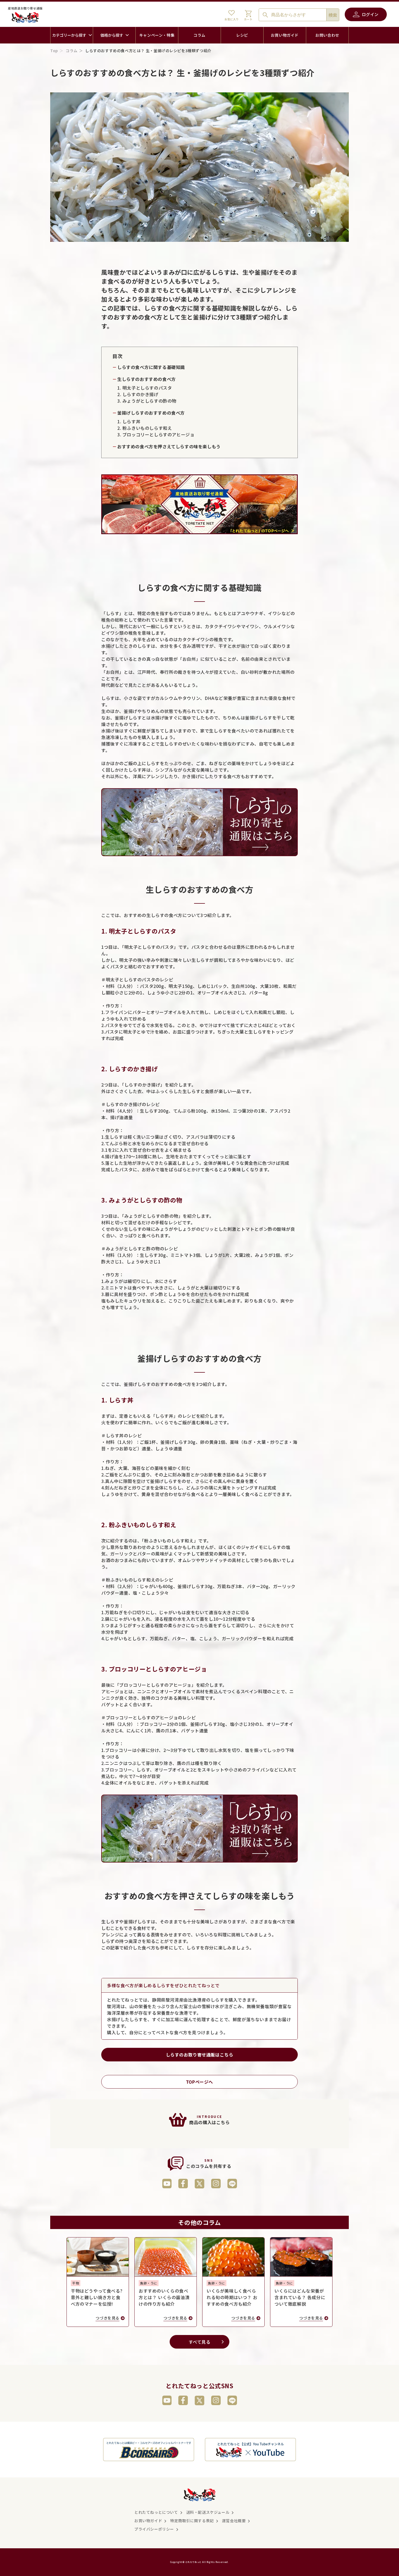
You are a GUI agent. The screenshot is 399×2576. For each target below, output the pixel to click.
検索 (333, 15)
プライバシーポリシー (154, 2529)
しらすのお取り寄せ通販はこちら (200, 2055)
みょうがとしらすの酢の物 (149, 401)
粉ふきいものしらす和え (147, 428)
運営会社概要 (234, 2521)
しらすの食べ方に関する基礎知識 (151, 367)
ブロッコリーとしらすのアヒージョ (159, 434)
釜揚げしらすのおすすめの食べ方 (151, 413)
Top (54, 51)
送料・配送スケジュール (208, 2512)
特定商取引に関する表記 (192, 2521)
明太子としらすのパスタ (147, 388)
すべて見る (200, 2342)
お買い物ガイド (148, 2521)
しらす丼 (131, 421)
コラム (72, 51)
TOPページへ (199, 2082)
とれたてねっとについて (156, 2512)
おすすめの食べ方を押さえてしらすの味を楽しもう (169, 446)
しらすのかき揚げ (140, 394)
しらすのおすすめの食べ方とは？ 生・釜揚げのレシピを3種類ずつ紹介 (148, 51)
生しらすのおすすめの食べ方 (147, 379)
